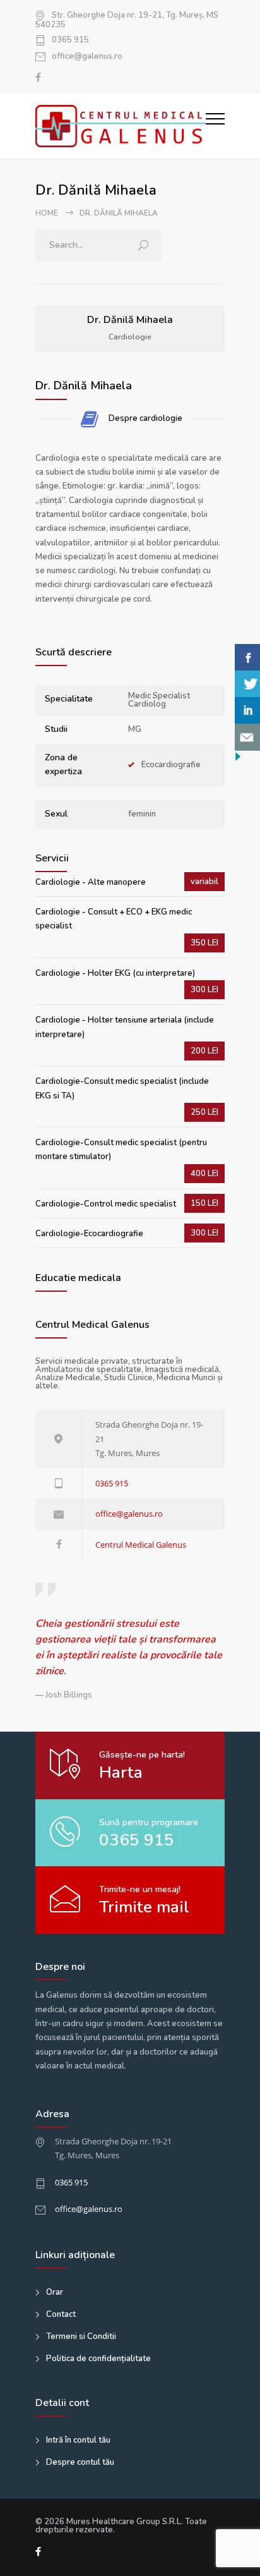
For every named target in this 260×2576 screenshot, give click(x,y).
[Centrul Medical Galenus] (121, 126)
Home (47, 213)
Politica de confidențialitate (98, 2359)
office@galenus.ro (87, 57)
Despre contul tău (80, 2462)
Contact (61, 2314)
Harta (121, 1772)
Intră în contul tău (78, 2440)
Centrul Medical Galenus (141, 1545)
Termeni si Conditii (81, 2336)
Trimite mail (144, 1907)
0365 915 (70, 40)
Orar (55, 2292)
